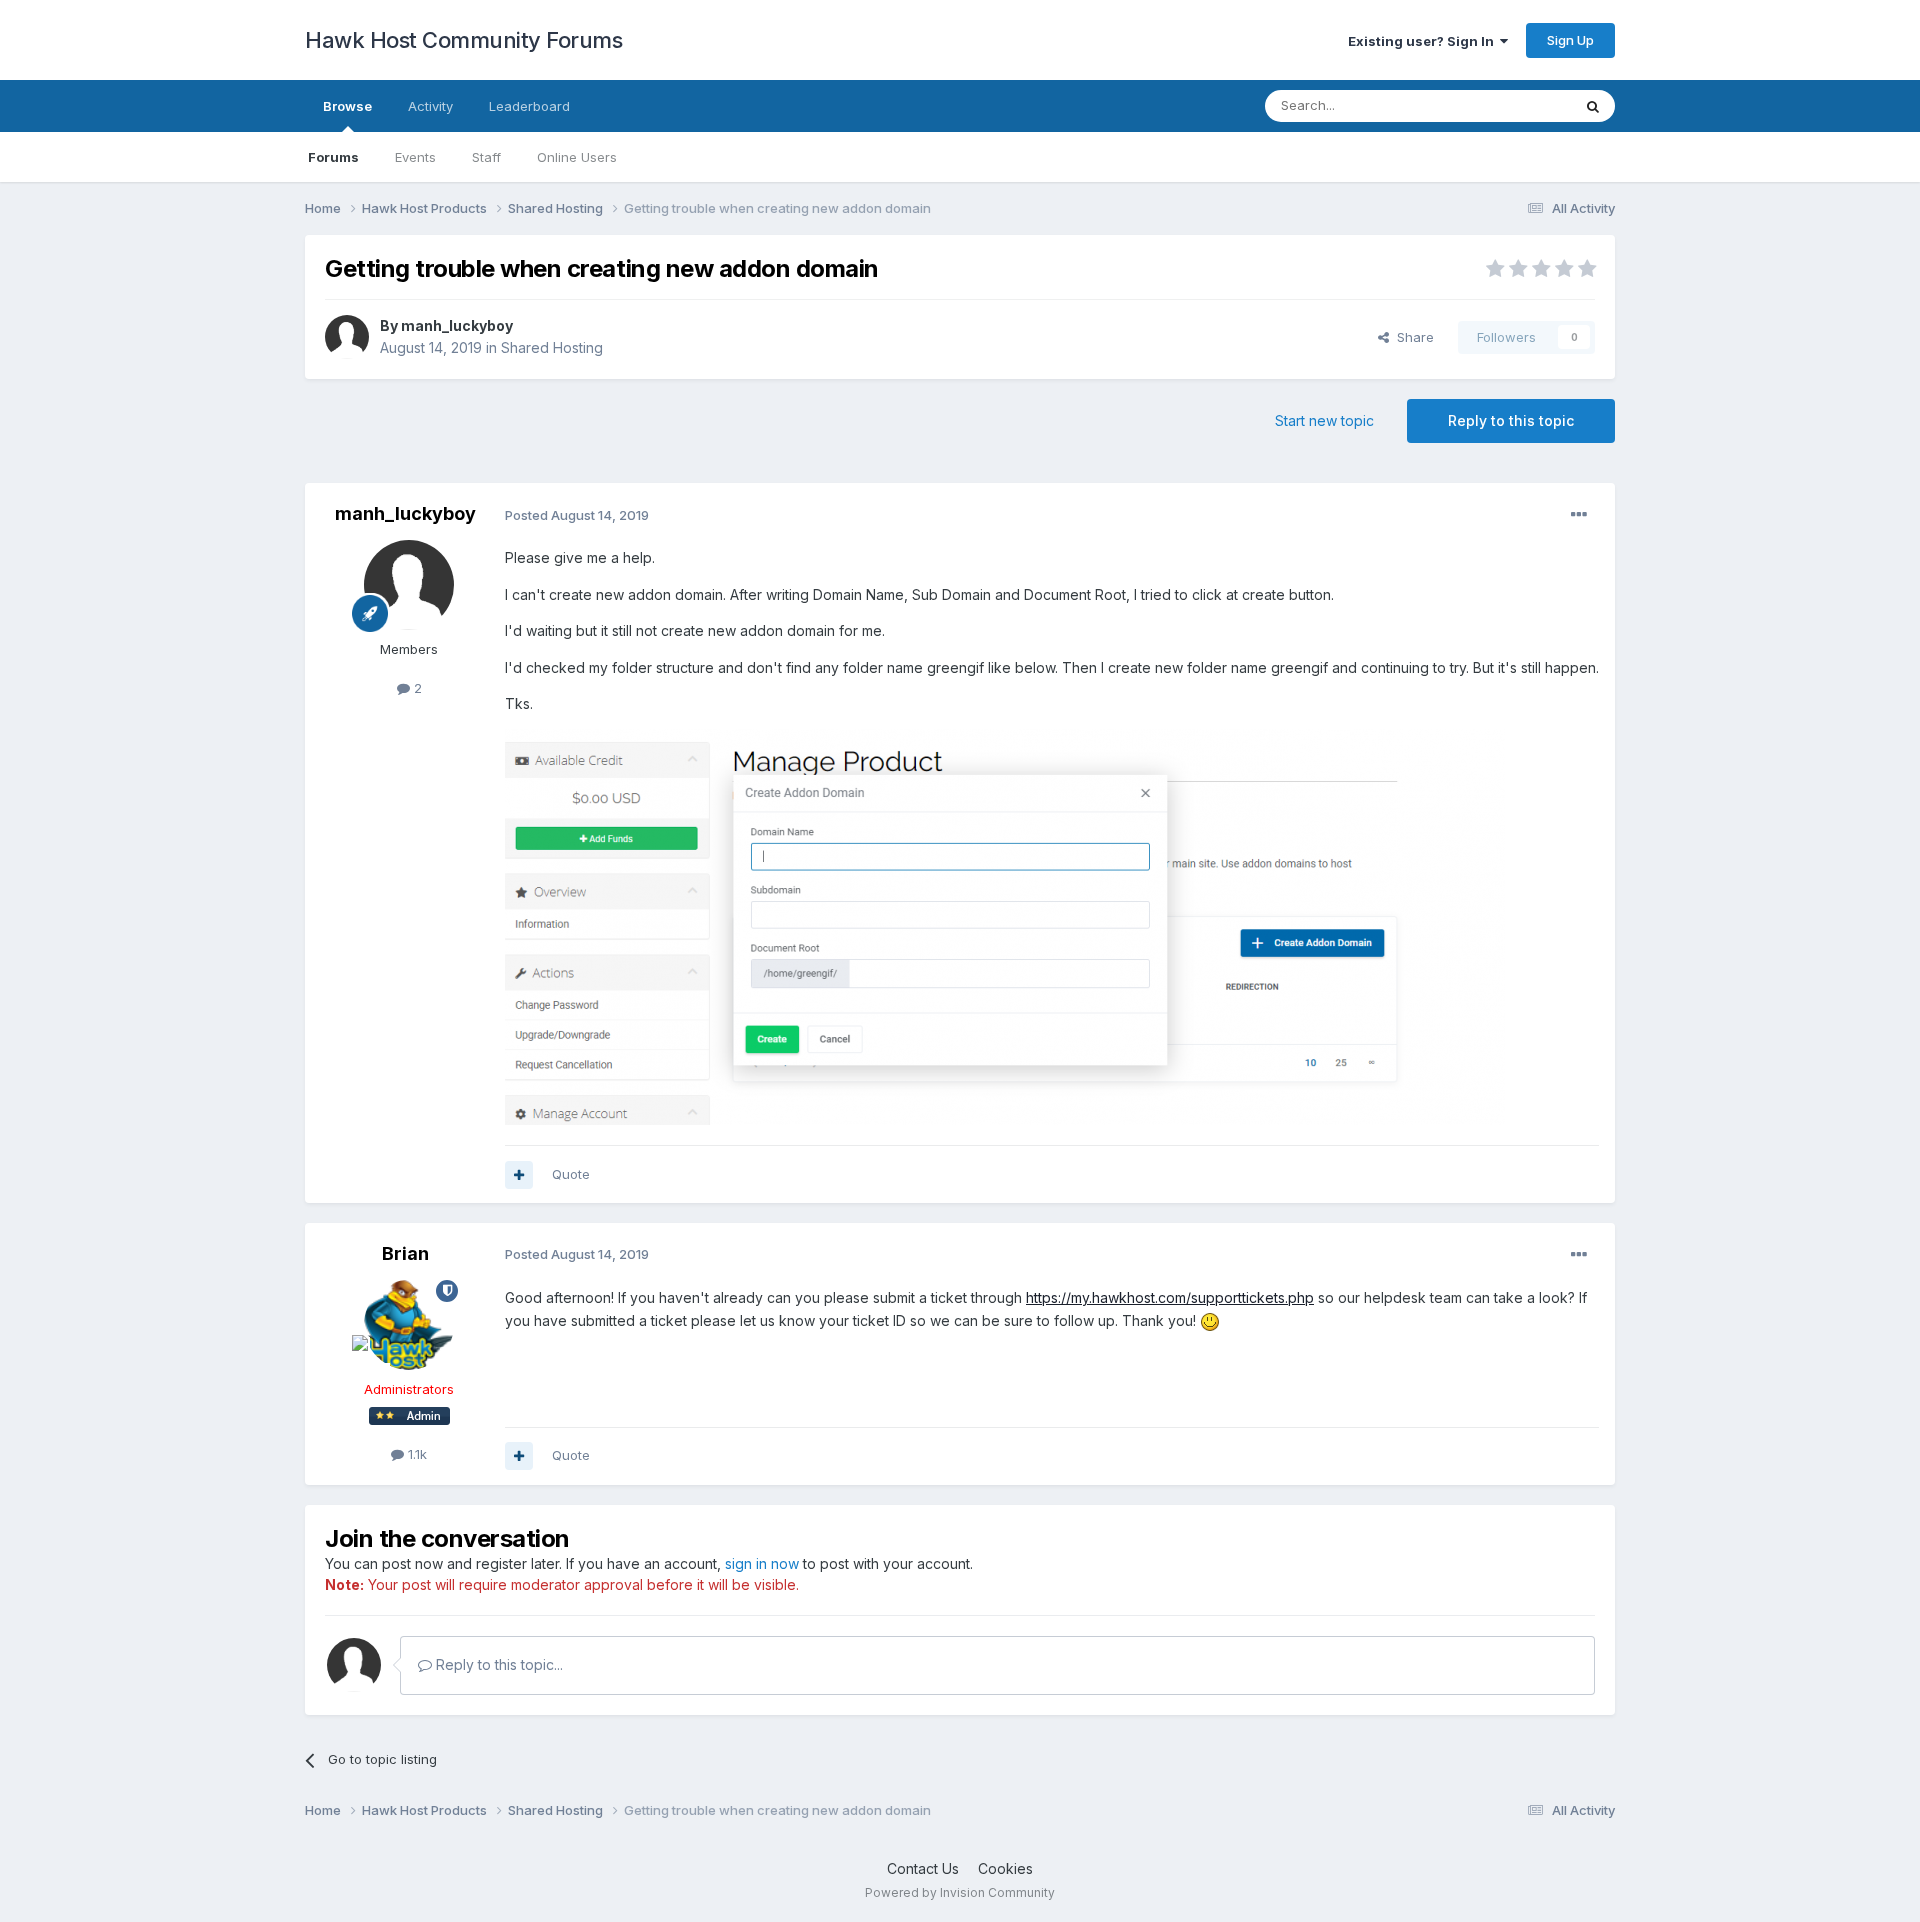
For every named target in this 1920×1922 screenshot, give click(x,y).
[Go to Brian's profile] (409, 1325)
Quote (571, 1174)
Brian (405, 1253)
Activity (430, 106)
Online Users (577, 157)
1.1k (415, 1454)
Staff (486, 157)
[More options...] (1579, 515)
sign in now (762, 1563)
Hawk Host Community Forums (463, 40)
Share (1411, 337)
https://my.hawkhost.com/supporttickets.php (1170, 1297)
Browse (347, 106)
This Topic (1512, 105)
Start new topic (1324, 420)
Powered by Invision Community (960, 1892)
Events (415, 157)
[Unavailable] (1005, 925)
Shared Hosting (552, 347)
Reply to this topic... (497, 1664)
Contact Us (923, 1868)
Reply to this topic (1511, 420)
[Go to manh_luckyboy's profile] (347, 337)
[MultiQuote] (519, 1175)
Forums (333, 157)
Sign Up (1570, 40)
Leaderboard (529, 106)
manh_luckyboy (457, 325)
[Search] (1593, 106)
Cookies (1005, 1868)
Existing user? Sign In (1424, 41)
